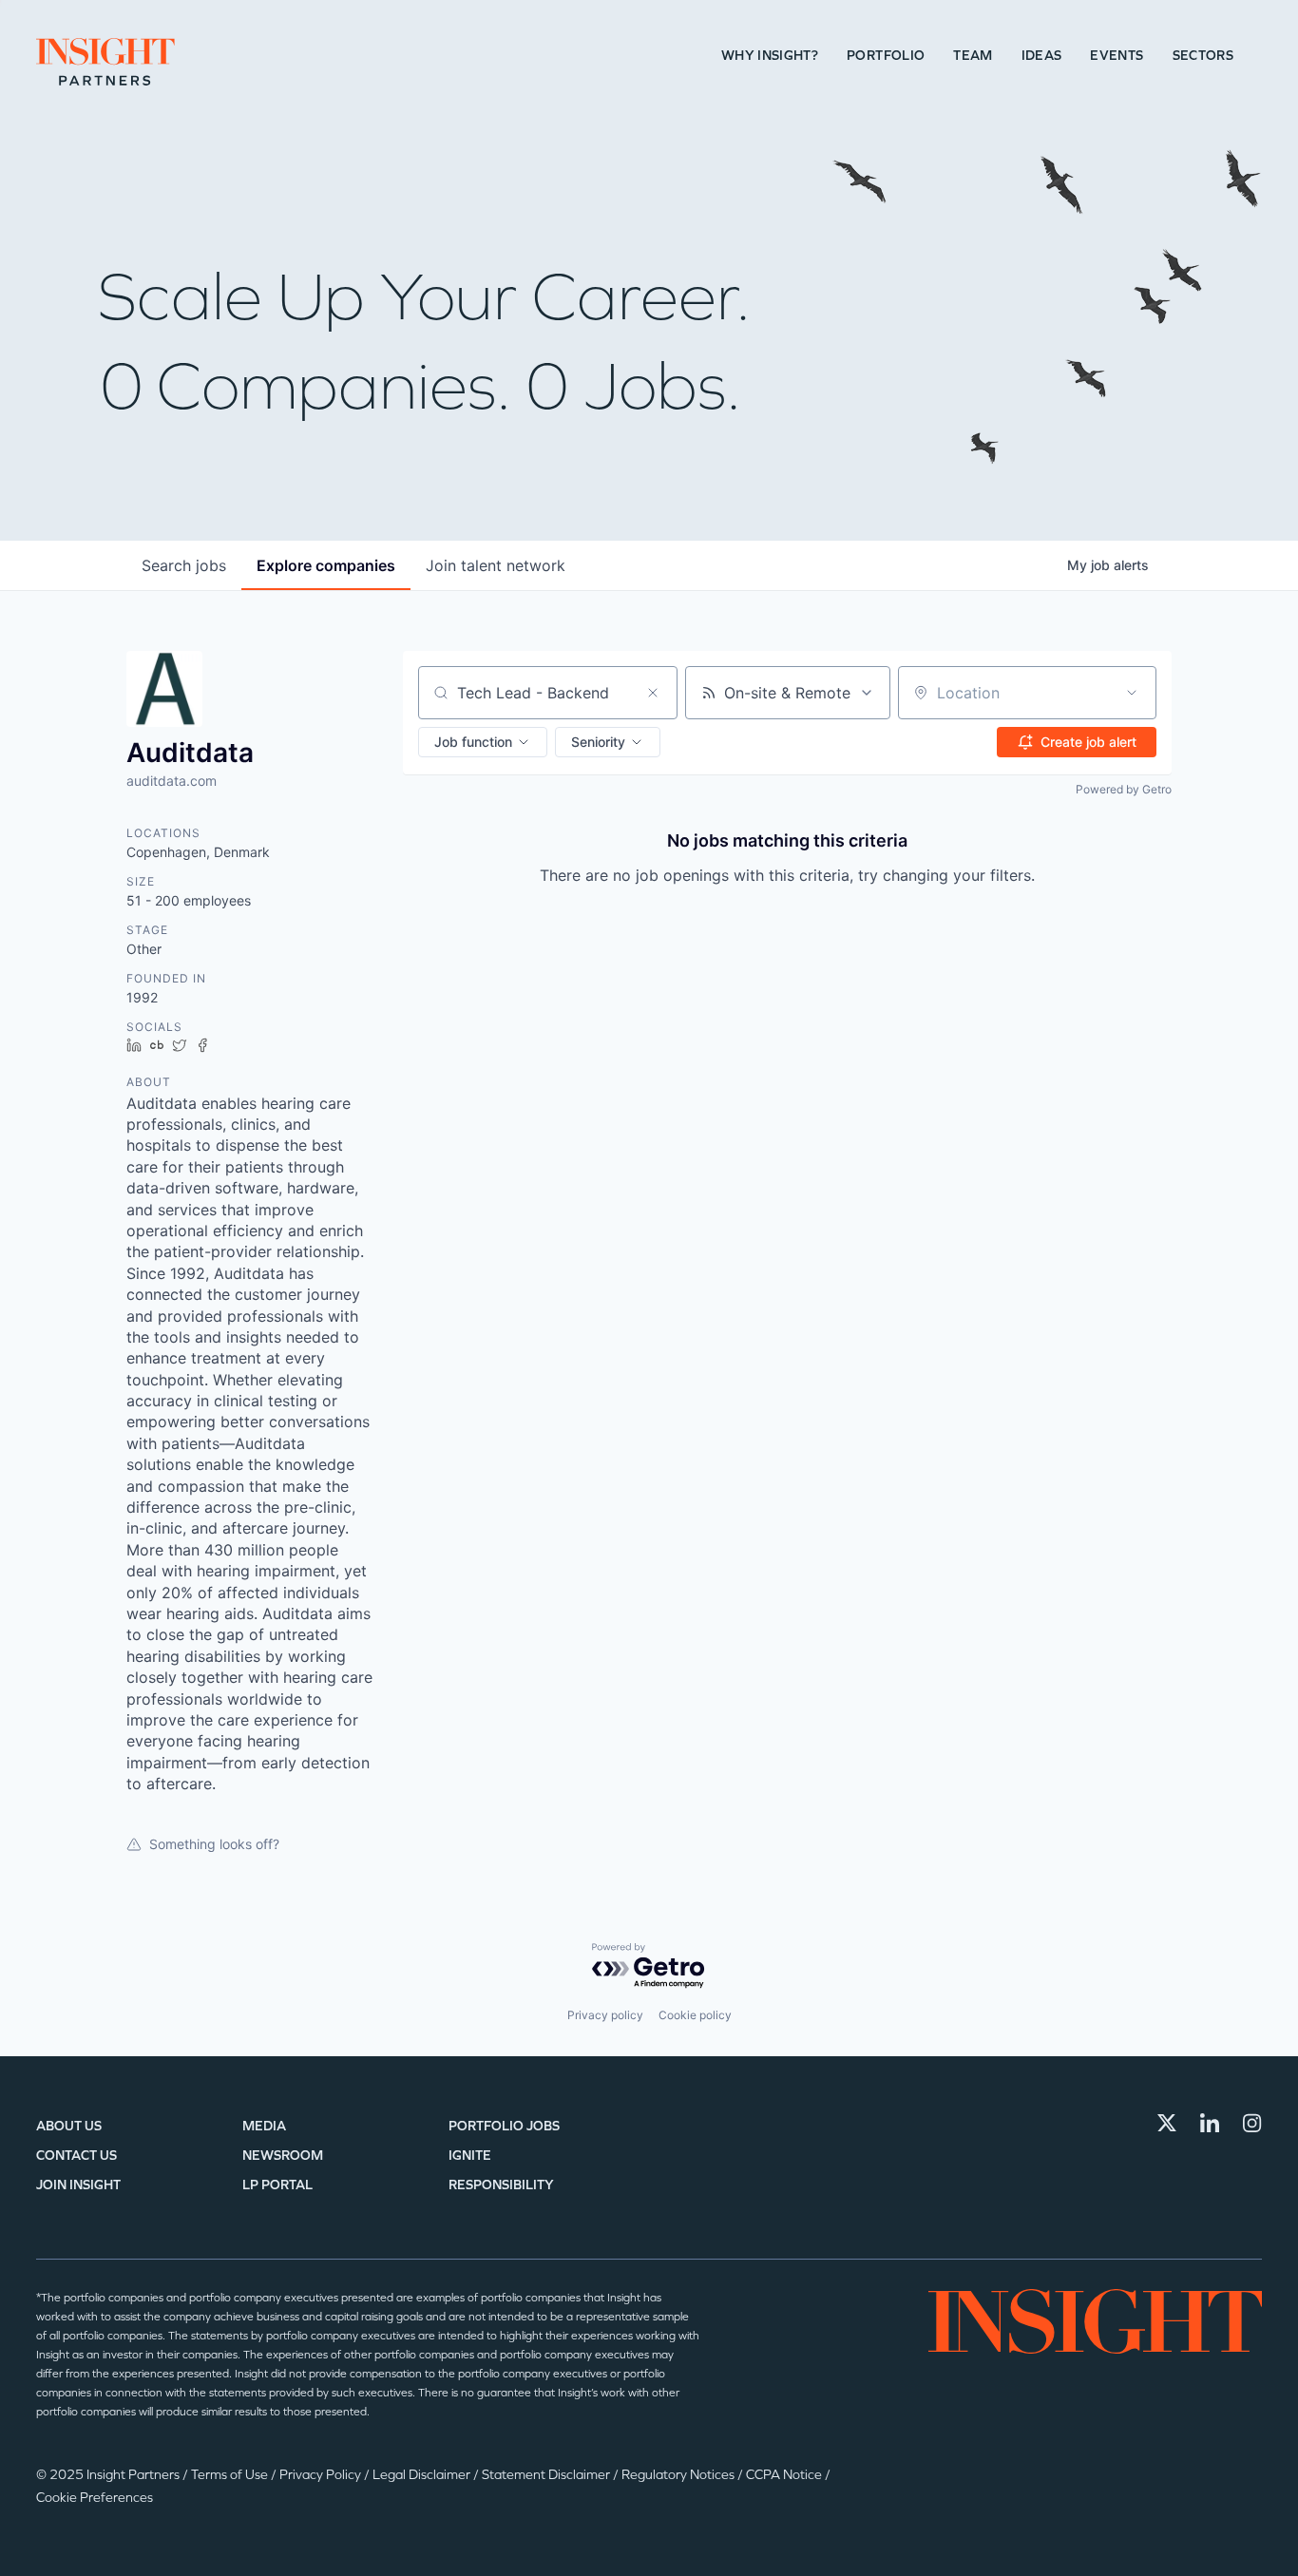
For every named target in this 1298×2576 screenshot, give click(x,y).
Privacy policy (605, 2015)
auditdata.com (172, 781)
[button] (483, 742)
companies (326, 565)
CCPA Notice (785, 2475)
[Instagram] (1252, 2123)
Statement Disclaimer (547, 2475)
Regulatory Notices (679, 2475)
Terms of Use (231, 2475)
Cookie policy (695, 2015)
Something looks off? (214, 1844)
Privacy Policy (322, 2475)
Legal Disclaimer (423, 2475)
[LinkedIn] (1210, 2123)
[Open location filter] (1132, 693)
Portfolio (886, 56)
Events (1117, 56)
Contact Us (76, 2156)
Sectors (1203, 56)
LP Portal (277, 2185)
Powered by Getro (1124, 789)
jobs (184, 565)
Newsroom (283, 2156)
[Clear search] (653, 693)
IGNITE (470, 2156)
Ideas (1042, 56)
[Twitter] (1167, 2123)
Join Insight (78, 2185)
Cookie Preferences (95, 2498)
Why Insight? (770, 56)
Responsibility (501, 2185)
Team (973, 56)
